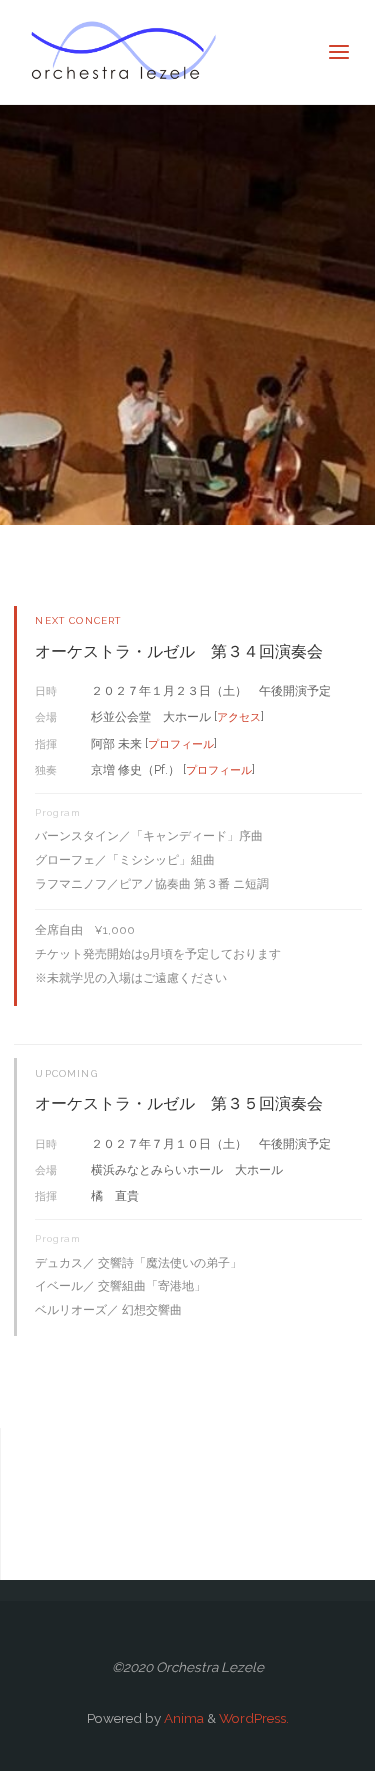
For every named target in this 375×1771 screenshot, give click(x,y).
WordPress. (254, 1718)
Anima (182, 1718)
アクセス (239, 717)
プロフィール (181, 744)
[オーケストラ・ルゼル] (123, 52)
